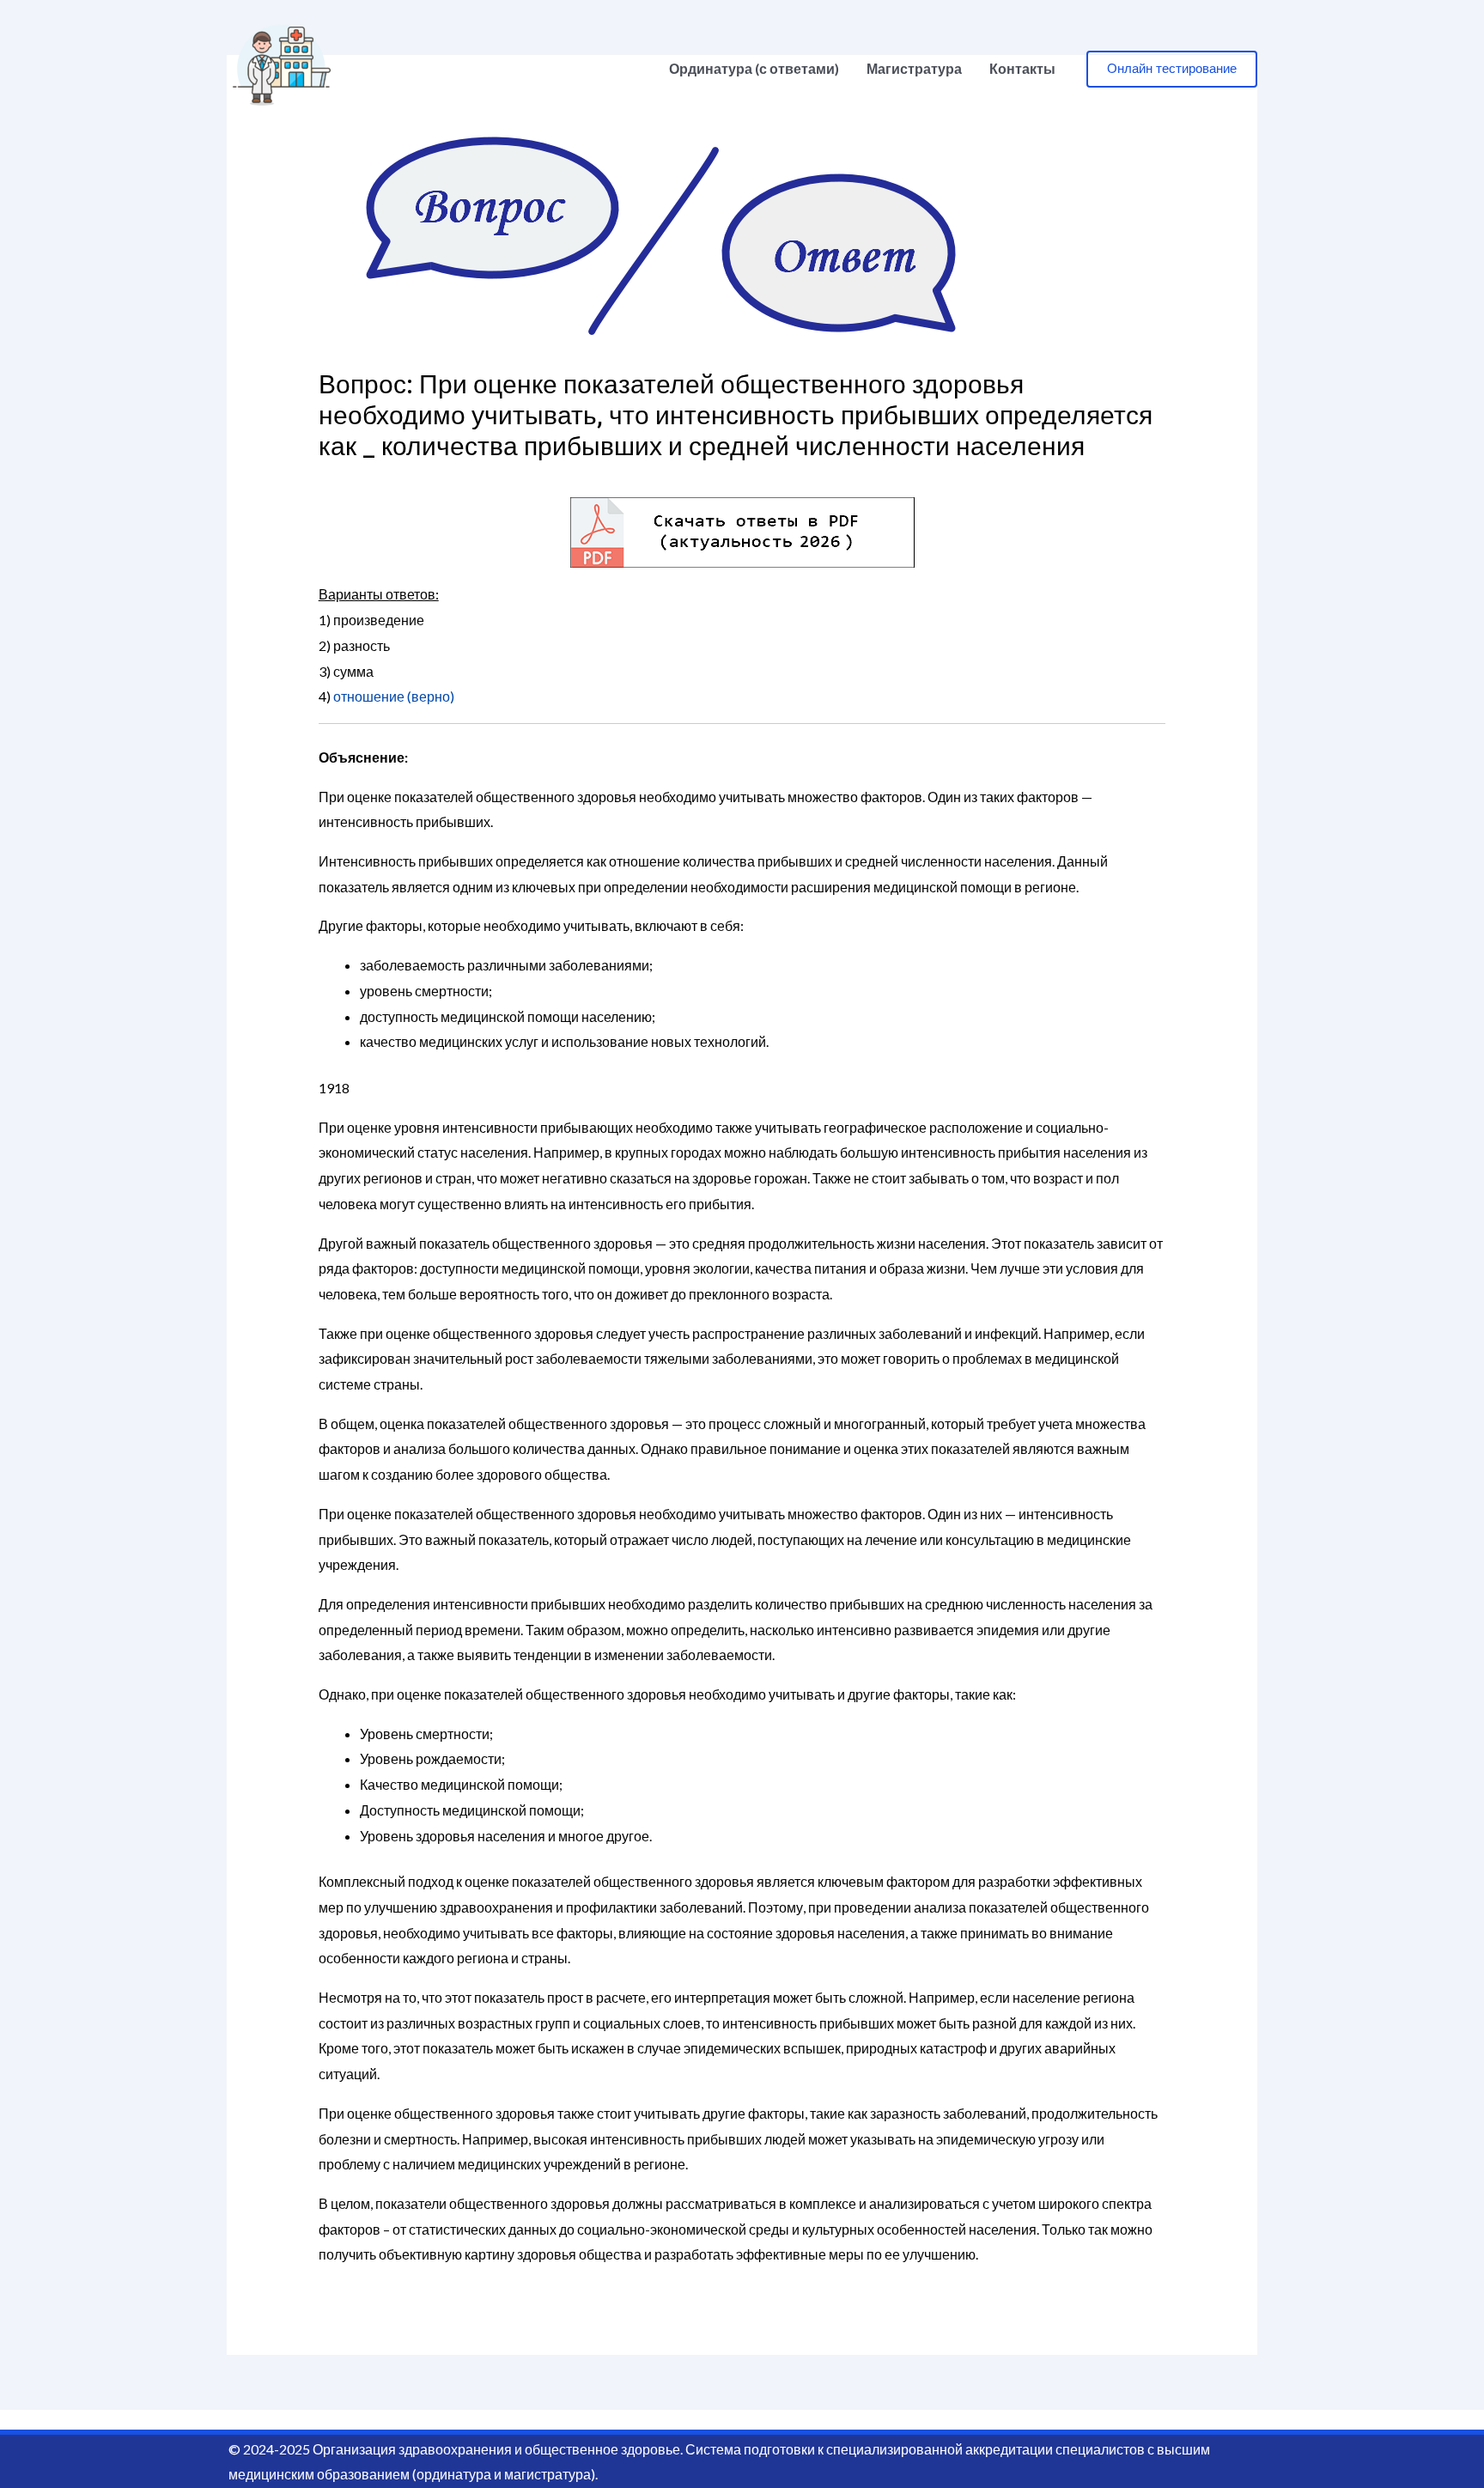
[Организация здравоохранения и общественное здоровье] (282, 67)
